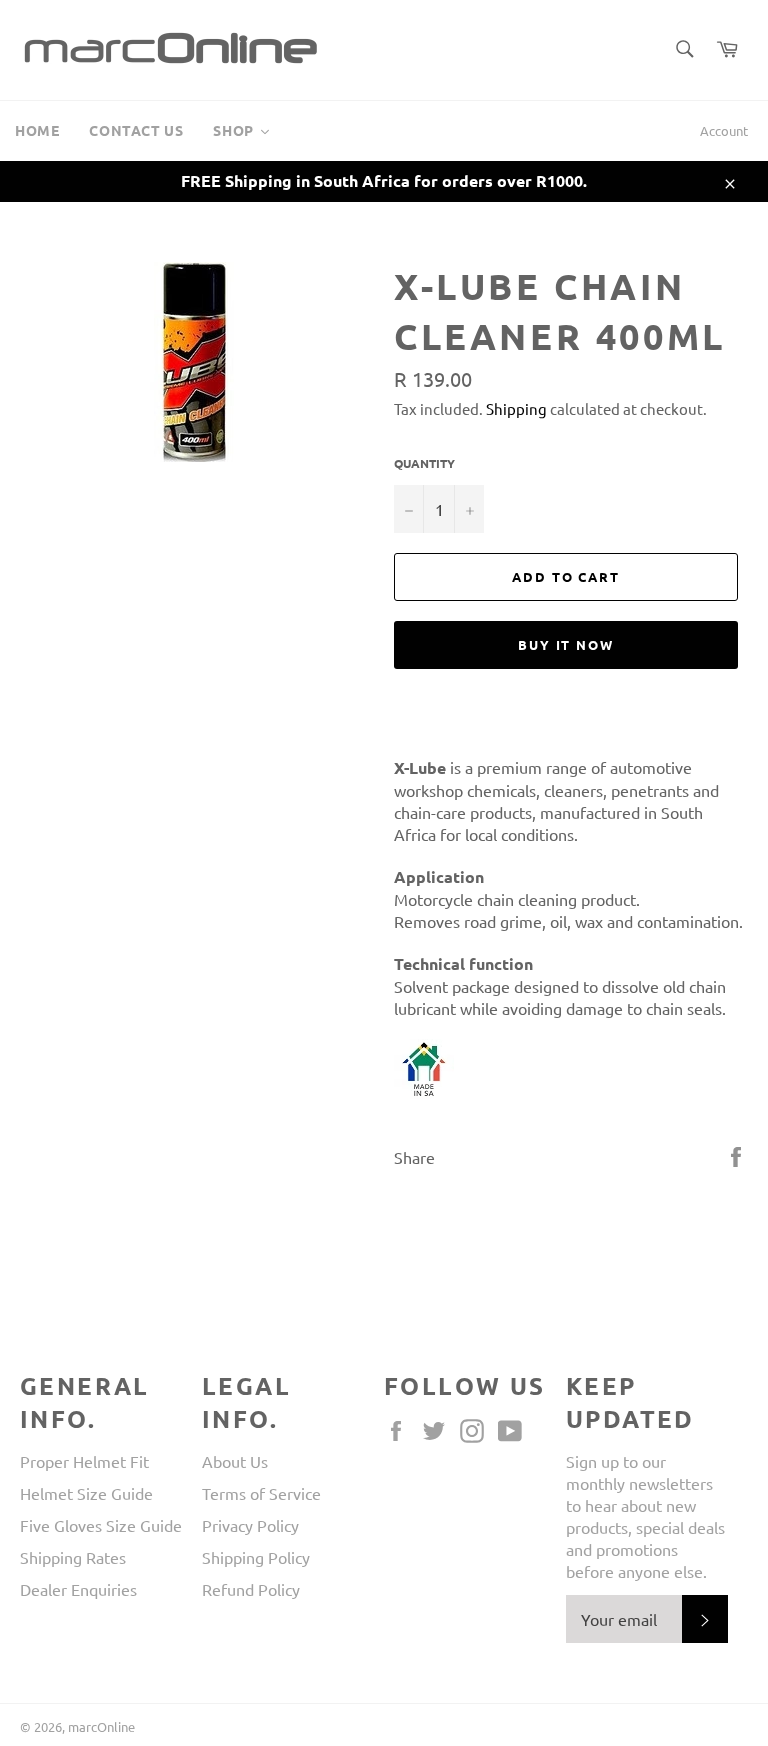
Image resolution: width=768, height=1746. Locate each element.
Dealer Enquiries (78, 1589)
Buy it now (566, 644)
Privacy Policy (250, 1525)
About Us (235, 1461)
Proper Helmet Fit (84, 1461)
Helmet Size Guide (86, 1493)
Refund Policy (251, 1589)
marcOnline (101, 1726)
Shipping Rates (73, 1557)
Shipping (516, 408)
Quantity (424, 463)
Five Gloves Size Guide (101, 1525)
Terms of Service (261, 1493)
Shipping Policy (256, 1557)
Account (724, 130)
